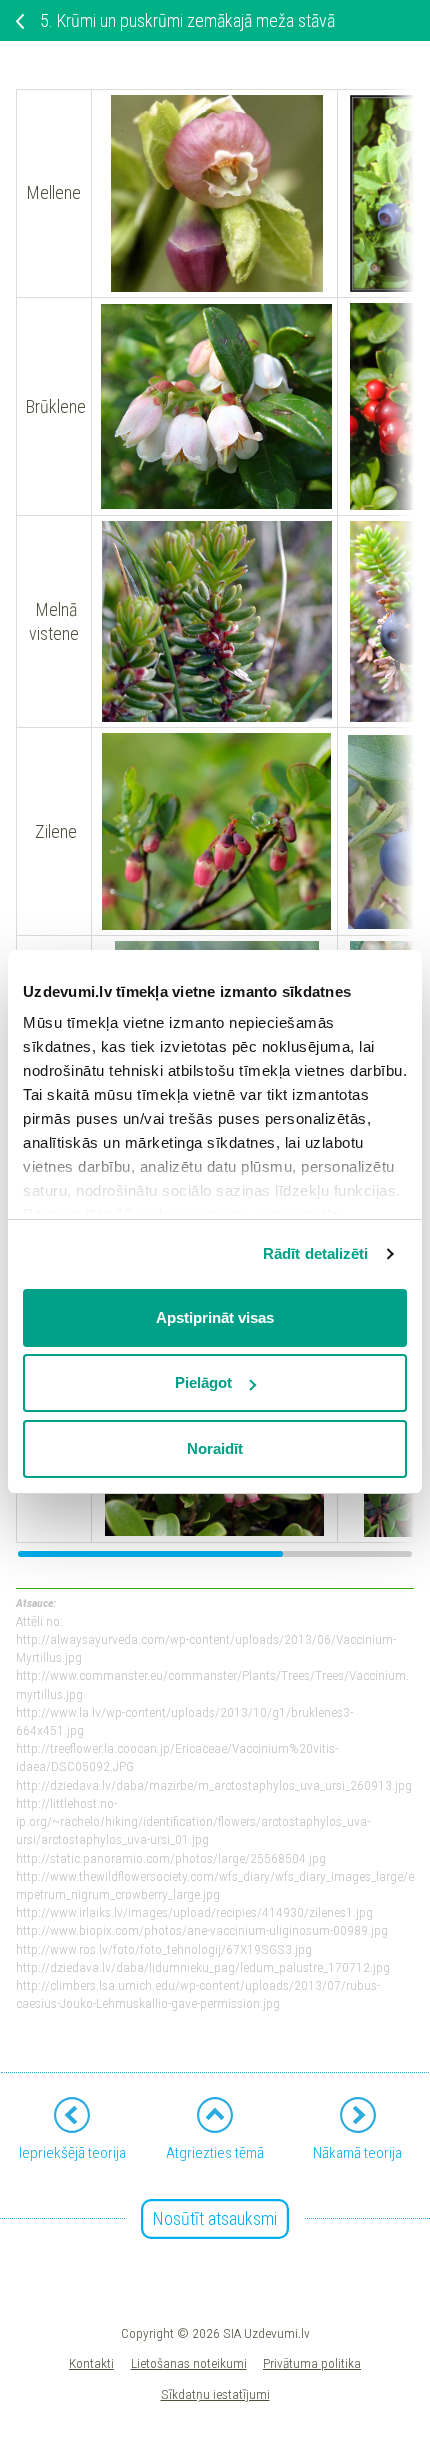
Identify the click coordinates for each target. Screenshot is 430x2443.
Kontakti (91, 2363)
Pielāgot (203, 1382)
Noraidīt (215, 1448)
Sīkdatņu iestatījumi (215, 2394)
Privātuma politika (312, 2363)
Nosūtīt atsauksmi (215, 2218)
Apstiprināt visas (215, 1317)
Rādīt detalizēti (316, 1253)
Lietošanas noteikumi (189, 2363)
